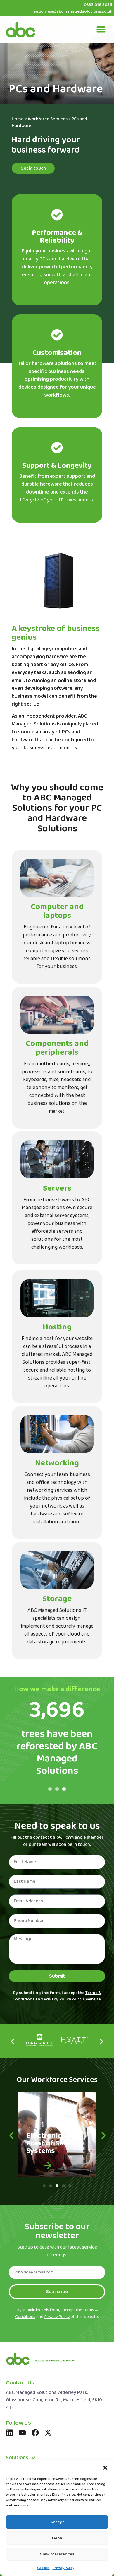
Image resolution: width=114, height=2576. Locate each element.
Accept (57, 2522)
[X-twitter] (48, 2433)
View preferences (57, 2554)
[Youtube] (22, 2433)
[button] (105, 2468)
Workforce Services (48, 119)
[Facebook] (35, 2433)
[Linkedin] (9, 2433)
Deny (57, 2538)
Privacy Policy (63, 2568)
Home (18, 119)
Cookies (43, 2568)
